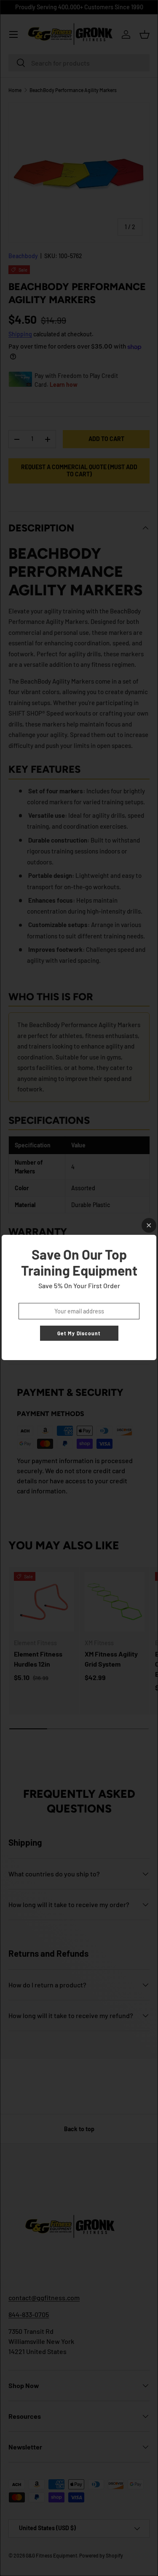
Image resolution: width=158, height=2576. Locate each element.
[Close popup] (149, 1225)
